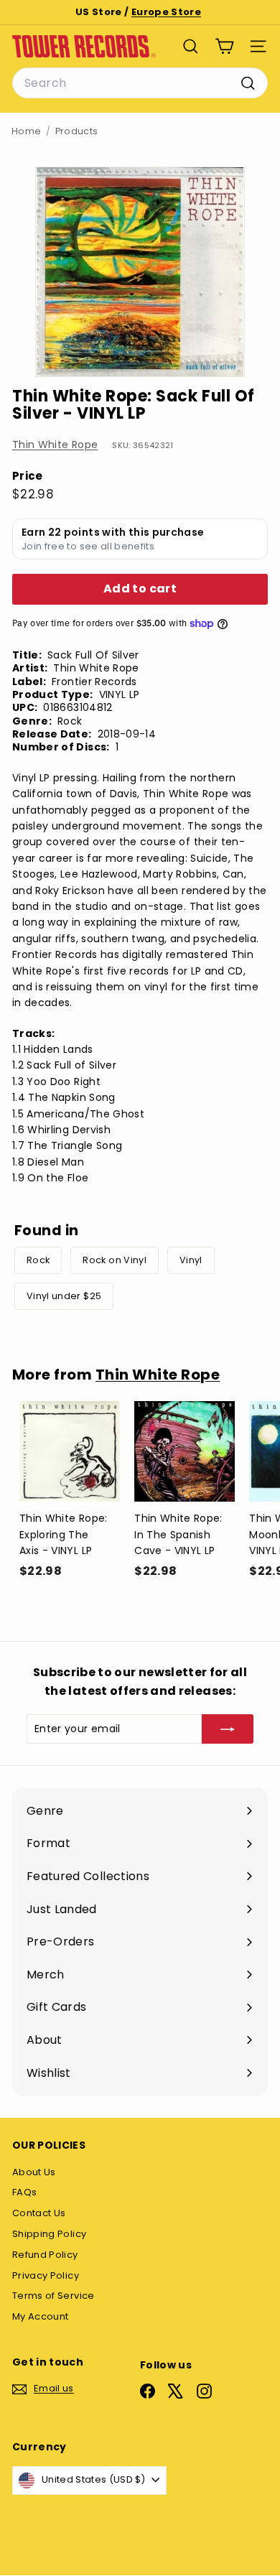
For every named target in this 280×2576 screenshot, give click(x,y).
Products (77, 131)
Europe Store (166, 12)
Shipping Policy (49, 2234)
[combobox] (140, 83)
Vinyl (191, 1260)
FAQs (24, 2192)
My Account (41, 2316)
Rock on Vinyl (115, 1260)
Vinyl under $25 (64, 1296)
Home (26, 131)
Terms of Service (53, 2296)
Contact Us (39, 2213)
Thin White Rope (55, 445)
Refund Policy (45, 2255)
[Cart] (224, 46)
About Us (34, 2172)
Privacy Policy (46, 2275)
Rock (38, 1260)
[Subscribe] (228, 1729)
